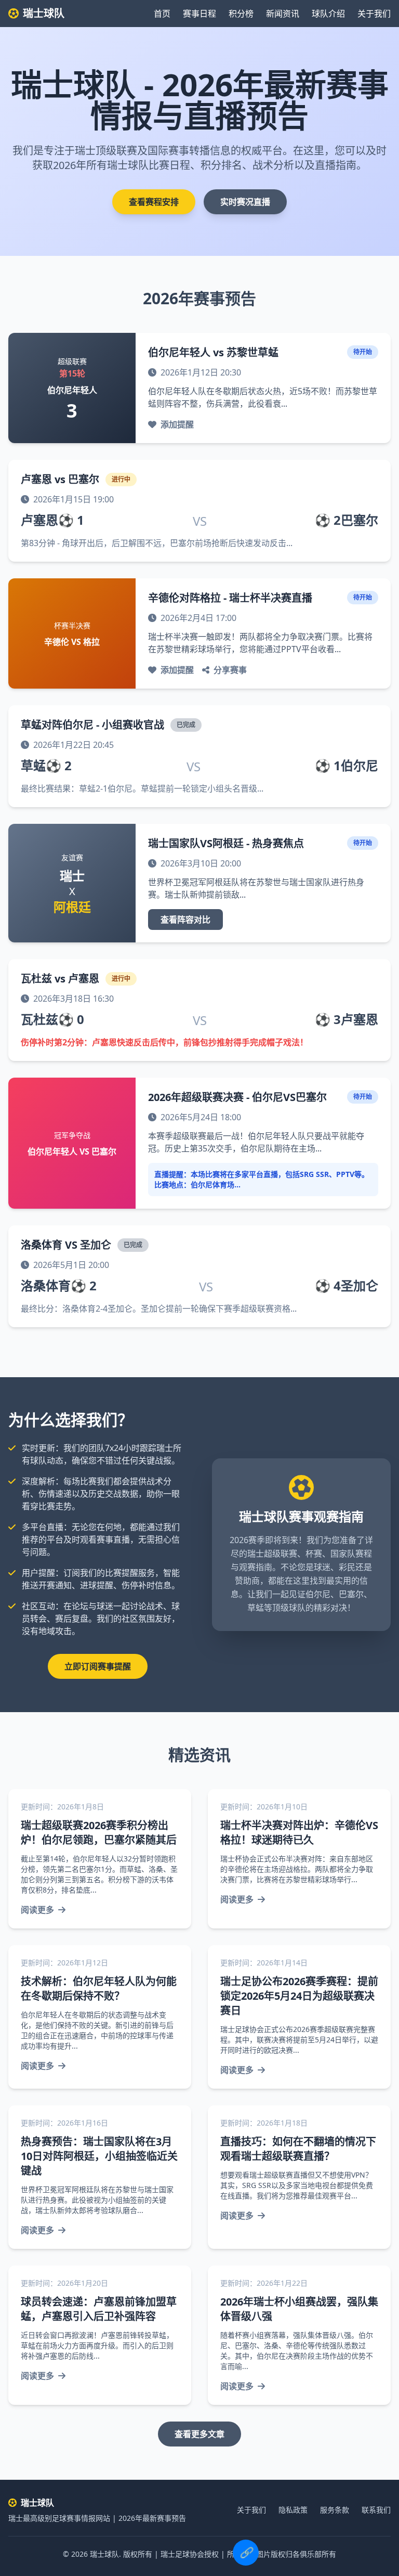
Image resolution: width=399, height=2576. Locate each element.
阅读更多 (37, 1910)
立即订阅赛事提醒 (98, 1666)
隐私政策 (293, 2510)
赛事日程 (199, 14)
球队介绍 (328, 14)
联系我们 (376, 2510)
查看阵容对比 (185, 920)
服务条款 (335, 2510)
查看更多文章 (199, 2434)
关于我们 (374, 14)
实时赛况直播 (245, 202)
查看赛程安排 (154, 202)
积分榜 (241, 14)
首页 (162, 14)
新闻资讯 (283, 14)
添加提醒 (177, 424)
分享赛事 (230, 670)
